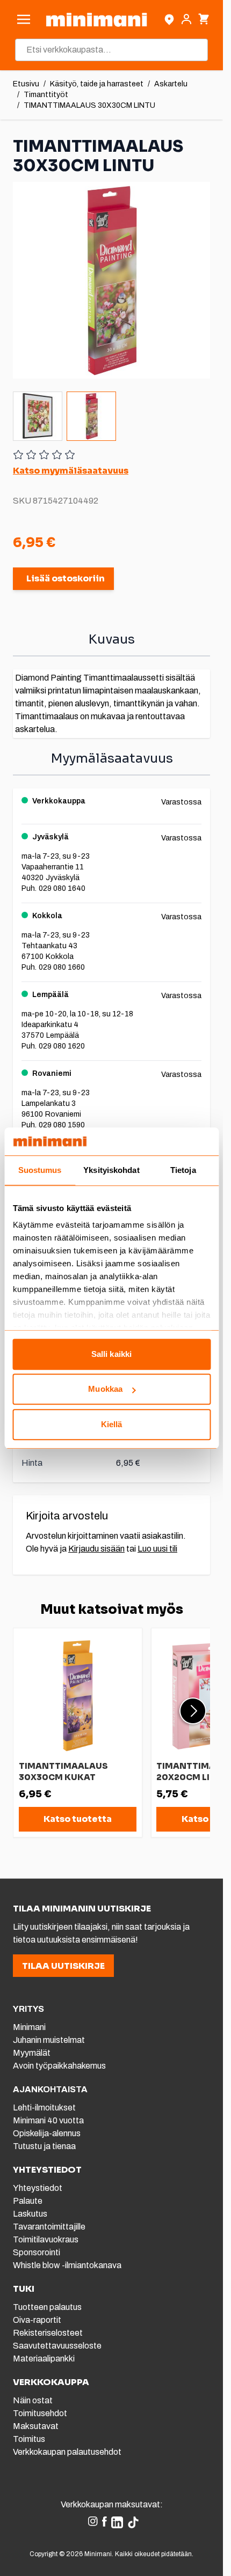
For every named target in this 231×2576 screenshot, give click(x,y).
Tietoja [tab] (183, 1170)
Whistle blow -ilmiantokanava (67, 2265)
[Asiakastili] (186, 19)
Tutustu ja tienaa (44, 2146)
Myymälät (32, 2053)
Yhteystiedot (38, 2188)
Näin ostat (33, 2400)
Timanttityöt (46, 95)
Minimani (29, 2027)
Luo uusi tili (157, 1549)
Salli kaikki (111, 1354)
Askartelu (171, 84)
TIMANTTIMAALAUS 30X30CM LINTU (89, 105)
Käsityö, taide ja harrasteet (97, 84)
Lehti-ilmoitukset (44, 2108)
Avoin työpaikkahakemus (59, 2066)
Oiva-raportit (37, 2320)
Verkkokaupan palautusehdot (67, 2452)
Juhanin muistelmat (49, 2040)
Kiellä (112, 1424)
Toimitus (29, 2439)
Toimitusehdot (40, 2413)
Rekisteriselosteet (48, 2333)
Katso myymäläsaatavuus (71, 471)
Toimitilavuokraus (46, 2239)
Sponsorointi (37, 2252)
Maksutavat (36, 2426)
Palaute (28, 2201)
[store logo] (96, 20)
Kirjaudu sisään (96, 1549)
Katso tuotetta (78, 1819)
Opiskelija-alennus (47, 2133)
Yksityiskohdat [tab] (111, 1170)
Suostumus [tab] (40, 1170)
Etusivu (26, 84)
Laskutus (30, 2214)
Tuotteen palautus (48, 2307)
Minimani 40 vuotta (48, 2120)
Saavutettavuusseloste (57, 2346)
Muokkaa (105, 1389)
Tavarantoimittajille (49, 2227)
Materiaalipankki (44, 2359)
